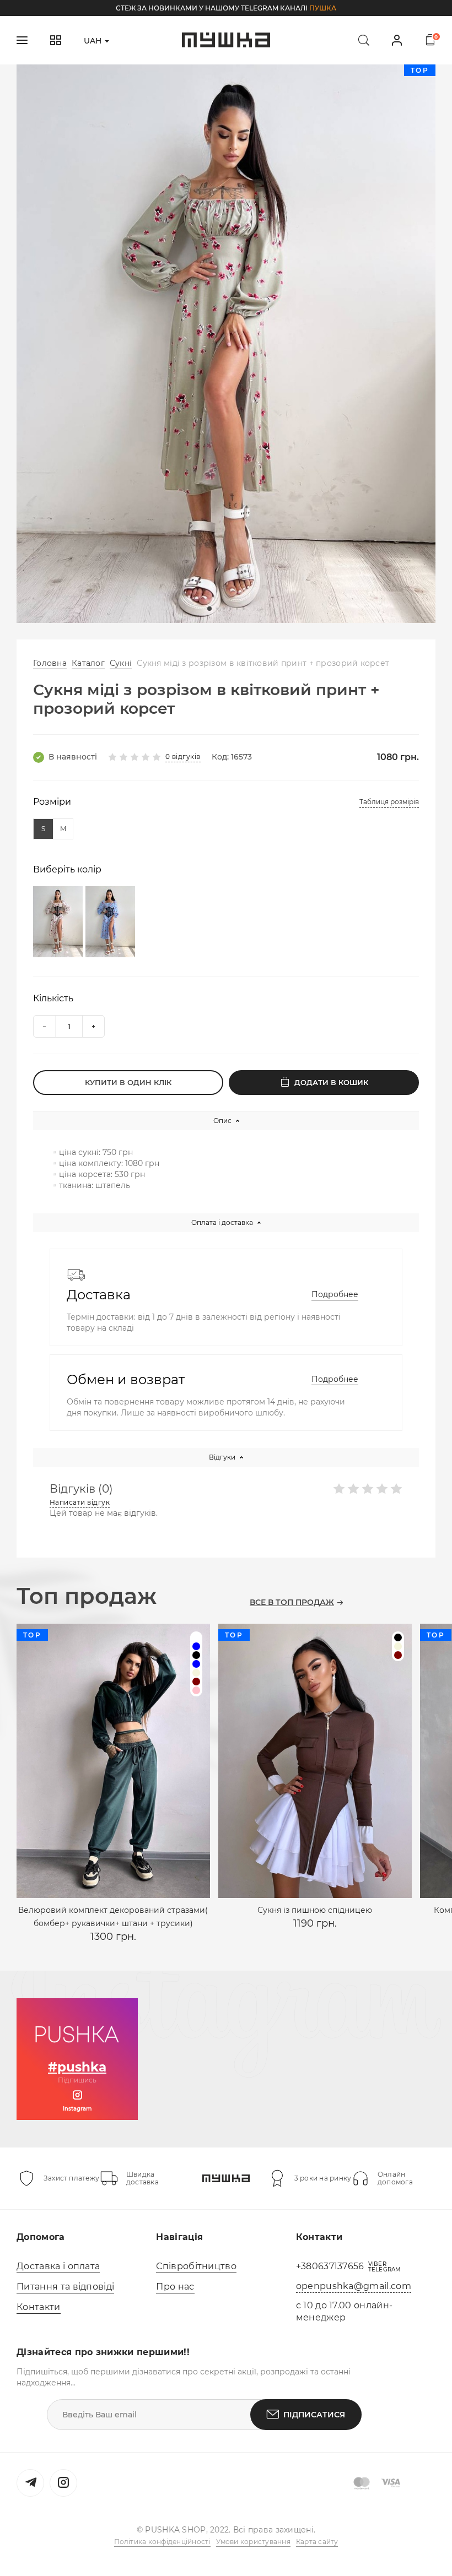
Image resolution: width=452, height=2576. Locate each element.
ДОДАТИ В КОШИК (331, 1082)
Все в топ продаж (292, 1602)
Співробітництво (196, 2266)
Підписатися (314, 2415)
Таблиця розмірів (389, 802)
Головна (50, 663)
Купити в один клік (128, 1082)
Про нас (175, 2287)
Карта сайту (317, 2542)
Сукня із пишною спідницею (315, 1910)
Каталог (88, 663)
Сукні (121, 663)
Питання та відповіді (65, 2287)
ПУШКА (323, 8)
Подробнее (335, 1294)
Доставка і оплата (58, 2266)
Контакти (39, 2307)
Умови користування (253, 2542)
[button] (209, 609)
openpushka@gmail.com (354, 2286)
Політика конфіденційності (162, 2542)
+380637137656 (330, 2266)
